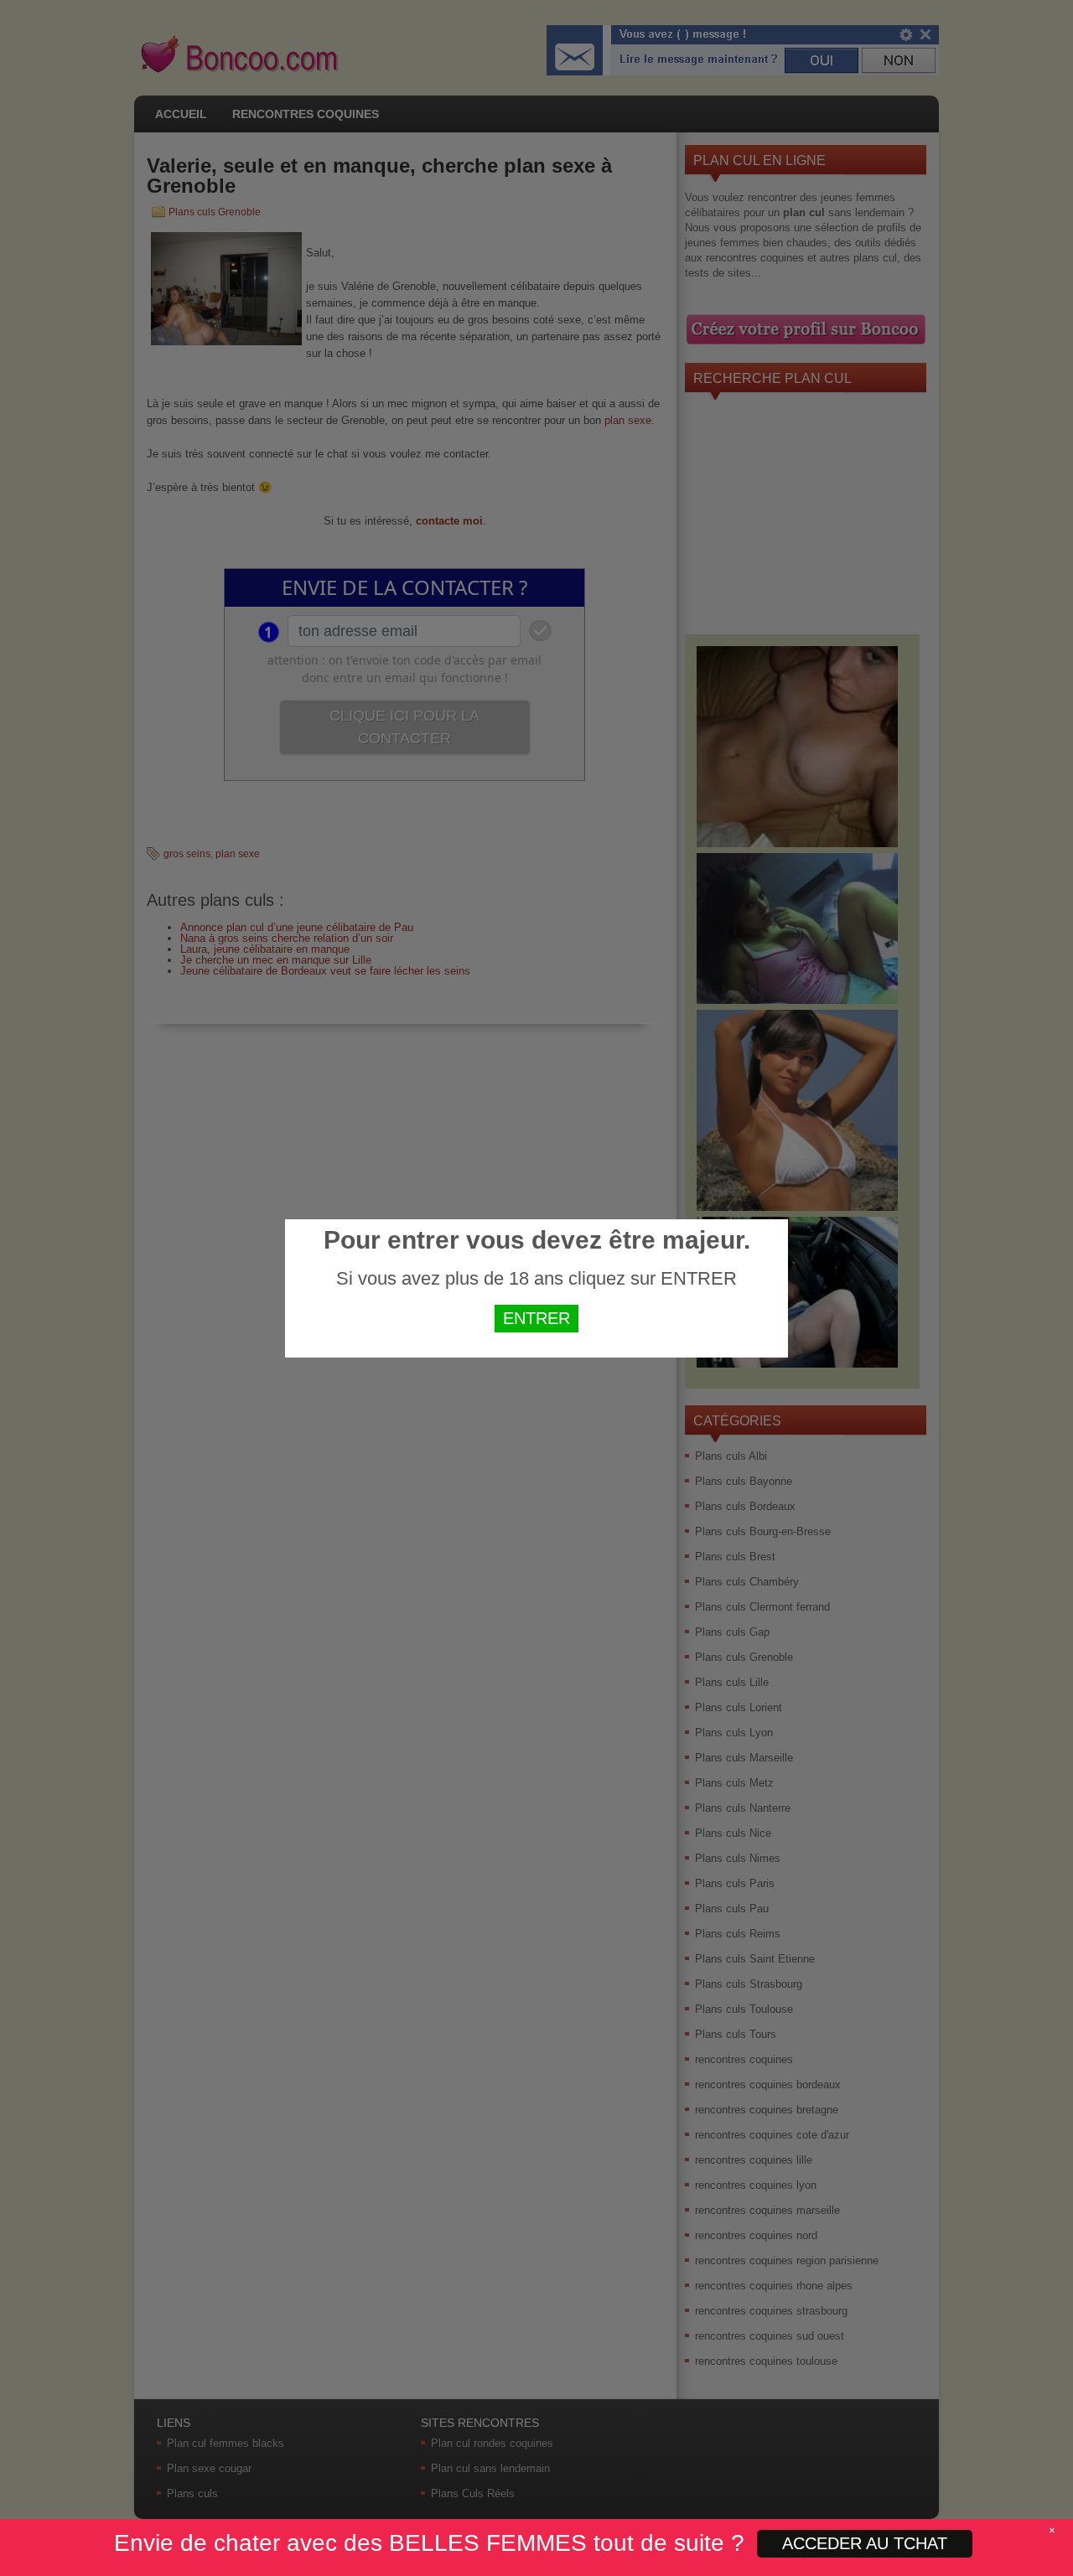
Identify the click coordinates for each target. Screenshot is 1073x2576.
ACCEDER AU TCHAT (865, 2543)
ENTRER (536, 1318)
